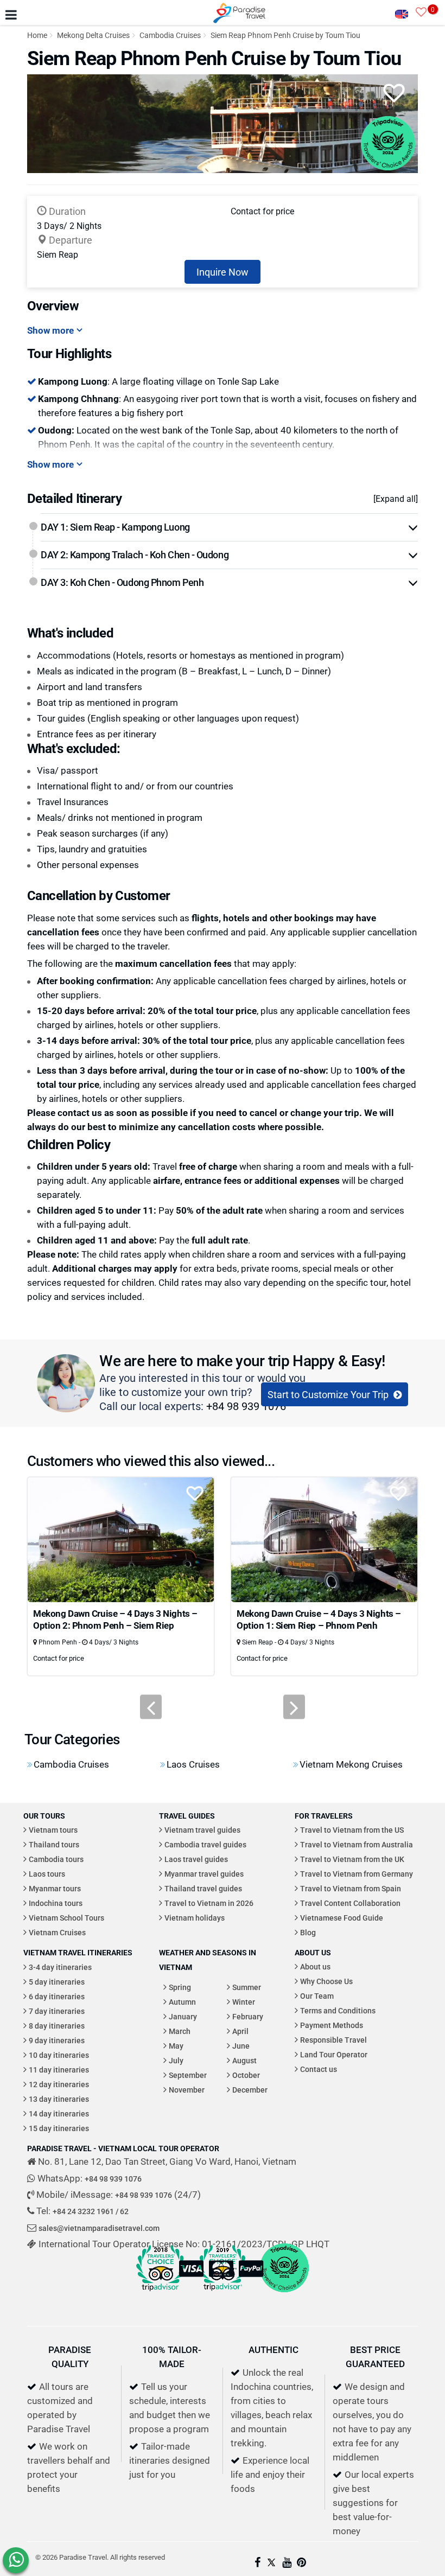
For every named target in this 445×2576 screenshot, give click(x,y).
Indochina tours (56, 1903)
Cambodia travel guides (205, 1844)
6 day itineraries (57, 1996)
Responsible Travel (333, 2040)
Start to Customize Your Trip (329, 1394)
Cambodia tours (56, 1859)
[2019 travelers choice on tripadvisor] (223, 2294)
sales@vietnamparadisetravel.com (99, 2228)
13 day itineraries (59, 2099)
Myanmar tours (55, 1888)
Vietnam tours (53, 1830)
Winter (244, 2002)
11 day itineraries (59, 2070)
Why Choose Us (326, 1981)
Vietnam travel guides (202, 1830)
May (176, 2046)
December (250, 2090)
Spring (180, 1987)
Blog (308, 1932)
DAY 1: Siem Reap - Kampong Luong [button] (115, 527)
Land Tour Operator (334, 2054)
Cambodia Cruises (170, 35)
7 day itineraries (57, 2011)
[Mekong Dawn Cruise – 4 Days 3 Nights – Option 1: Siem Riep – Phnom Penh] (324, 1538)
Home (37, 35)
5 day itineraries (57, 1982)
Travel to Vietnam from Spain (351, 1888)
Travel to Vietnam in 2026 (209, 1903)
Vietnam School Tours (66, 1918)
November (187, 2090)
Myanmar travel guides (204, 1874)
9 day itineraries (57, 2040)
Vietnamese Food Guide (342, 1918)
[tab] (229, 527)
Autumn (182, 2002)
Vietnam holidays (195, 1918)
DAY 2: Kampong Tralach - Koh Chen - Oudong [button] (135, 554)
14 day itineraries (59, 2113)
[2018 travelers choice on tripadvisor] (161, 2294)
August (244, 2060)
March (180, 2031)
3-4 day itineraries (60, 1967)
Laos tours (47, 1874)
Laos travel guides (196, 1859)
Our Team (317, 1996)
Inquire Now (223, 272)
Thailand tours (54, 1844)
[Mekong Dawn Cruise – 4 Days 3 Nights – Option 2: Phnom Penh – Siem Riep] (121, 1538)
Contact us (319, 2069)
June (241, 2046)
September (188, 2075)
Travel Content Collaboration (350, 1903)
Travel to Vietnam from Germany (357, 1874)
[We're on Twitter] (271, 2563)
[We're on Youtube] (287, 2563)
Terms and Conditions (338, 2010)
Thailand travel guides (203, 1888)
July (176, 2060)
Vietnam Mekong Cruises (351, 1764)
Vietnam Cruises (57, 1932)
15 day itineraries (59, 2128)
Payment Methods (332, 2025)
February (248, 2016)
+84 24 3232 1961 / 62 (91, 2211)
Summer (247, 1987)
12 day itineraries (59, 2084)
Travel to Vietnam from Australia (357, 1844)
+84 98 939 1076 (246, 1406)
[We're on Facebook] (258, 2563)
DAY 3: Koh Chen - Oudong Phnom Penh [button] (122, 582)
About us (315, 1966)
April (240, 2031)
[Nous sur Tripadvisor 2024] (284, 2294)
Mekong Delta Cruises (93, 35)
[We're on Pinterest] (301, 2563)
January (183, 2016)
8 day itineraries (57, 2026)
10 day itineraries (59, 2055)
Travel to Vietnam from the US (352, 1830)
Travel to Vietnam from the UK (352, 1859)
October (246, 2075)
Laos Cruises (193, 1764)
